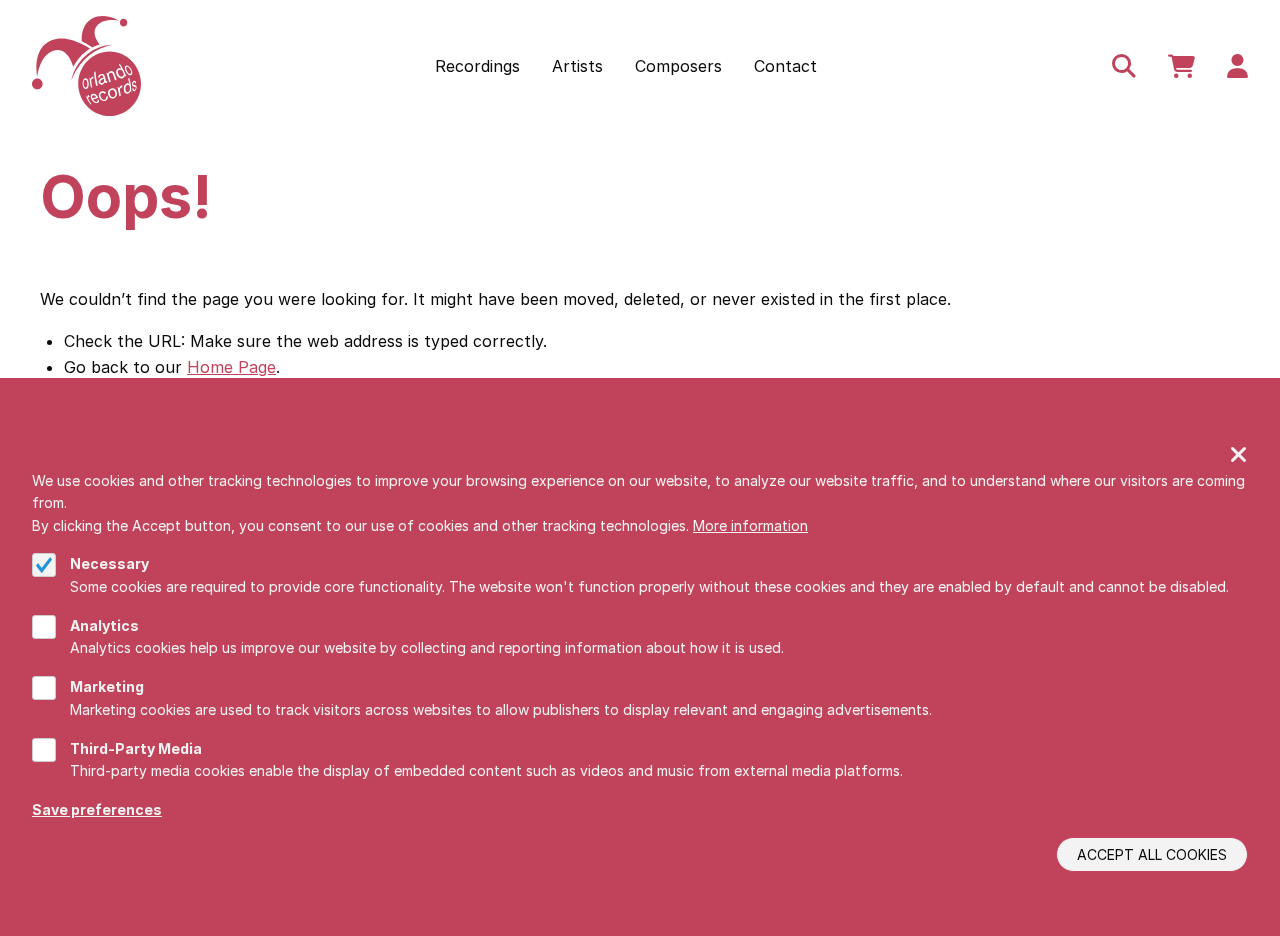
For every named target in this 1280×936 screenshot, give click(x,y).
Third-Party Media (136, 747)
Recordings (477, 66)
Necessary (109, 563)
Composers (678, 66)
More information (750, 524)
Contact (785, 66)
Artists (577, 66)
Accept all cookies (1152, 854)
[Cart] (1181, 66)
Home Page (231, 367)
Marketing (107, 686)
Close (1239, 456)
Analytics (104, 624)
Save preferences (97, 808)
